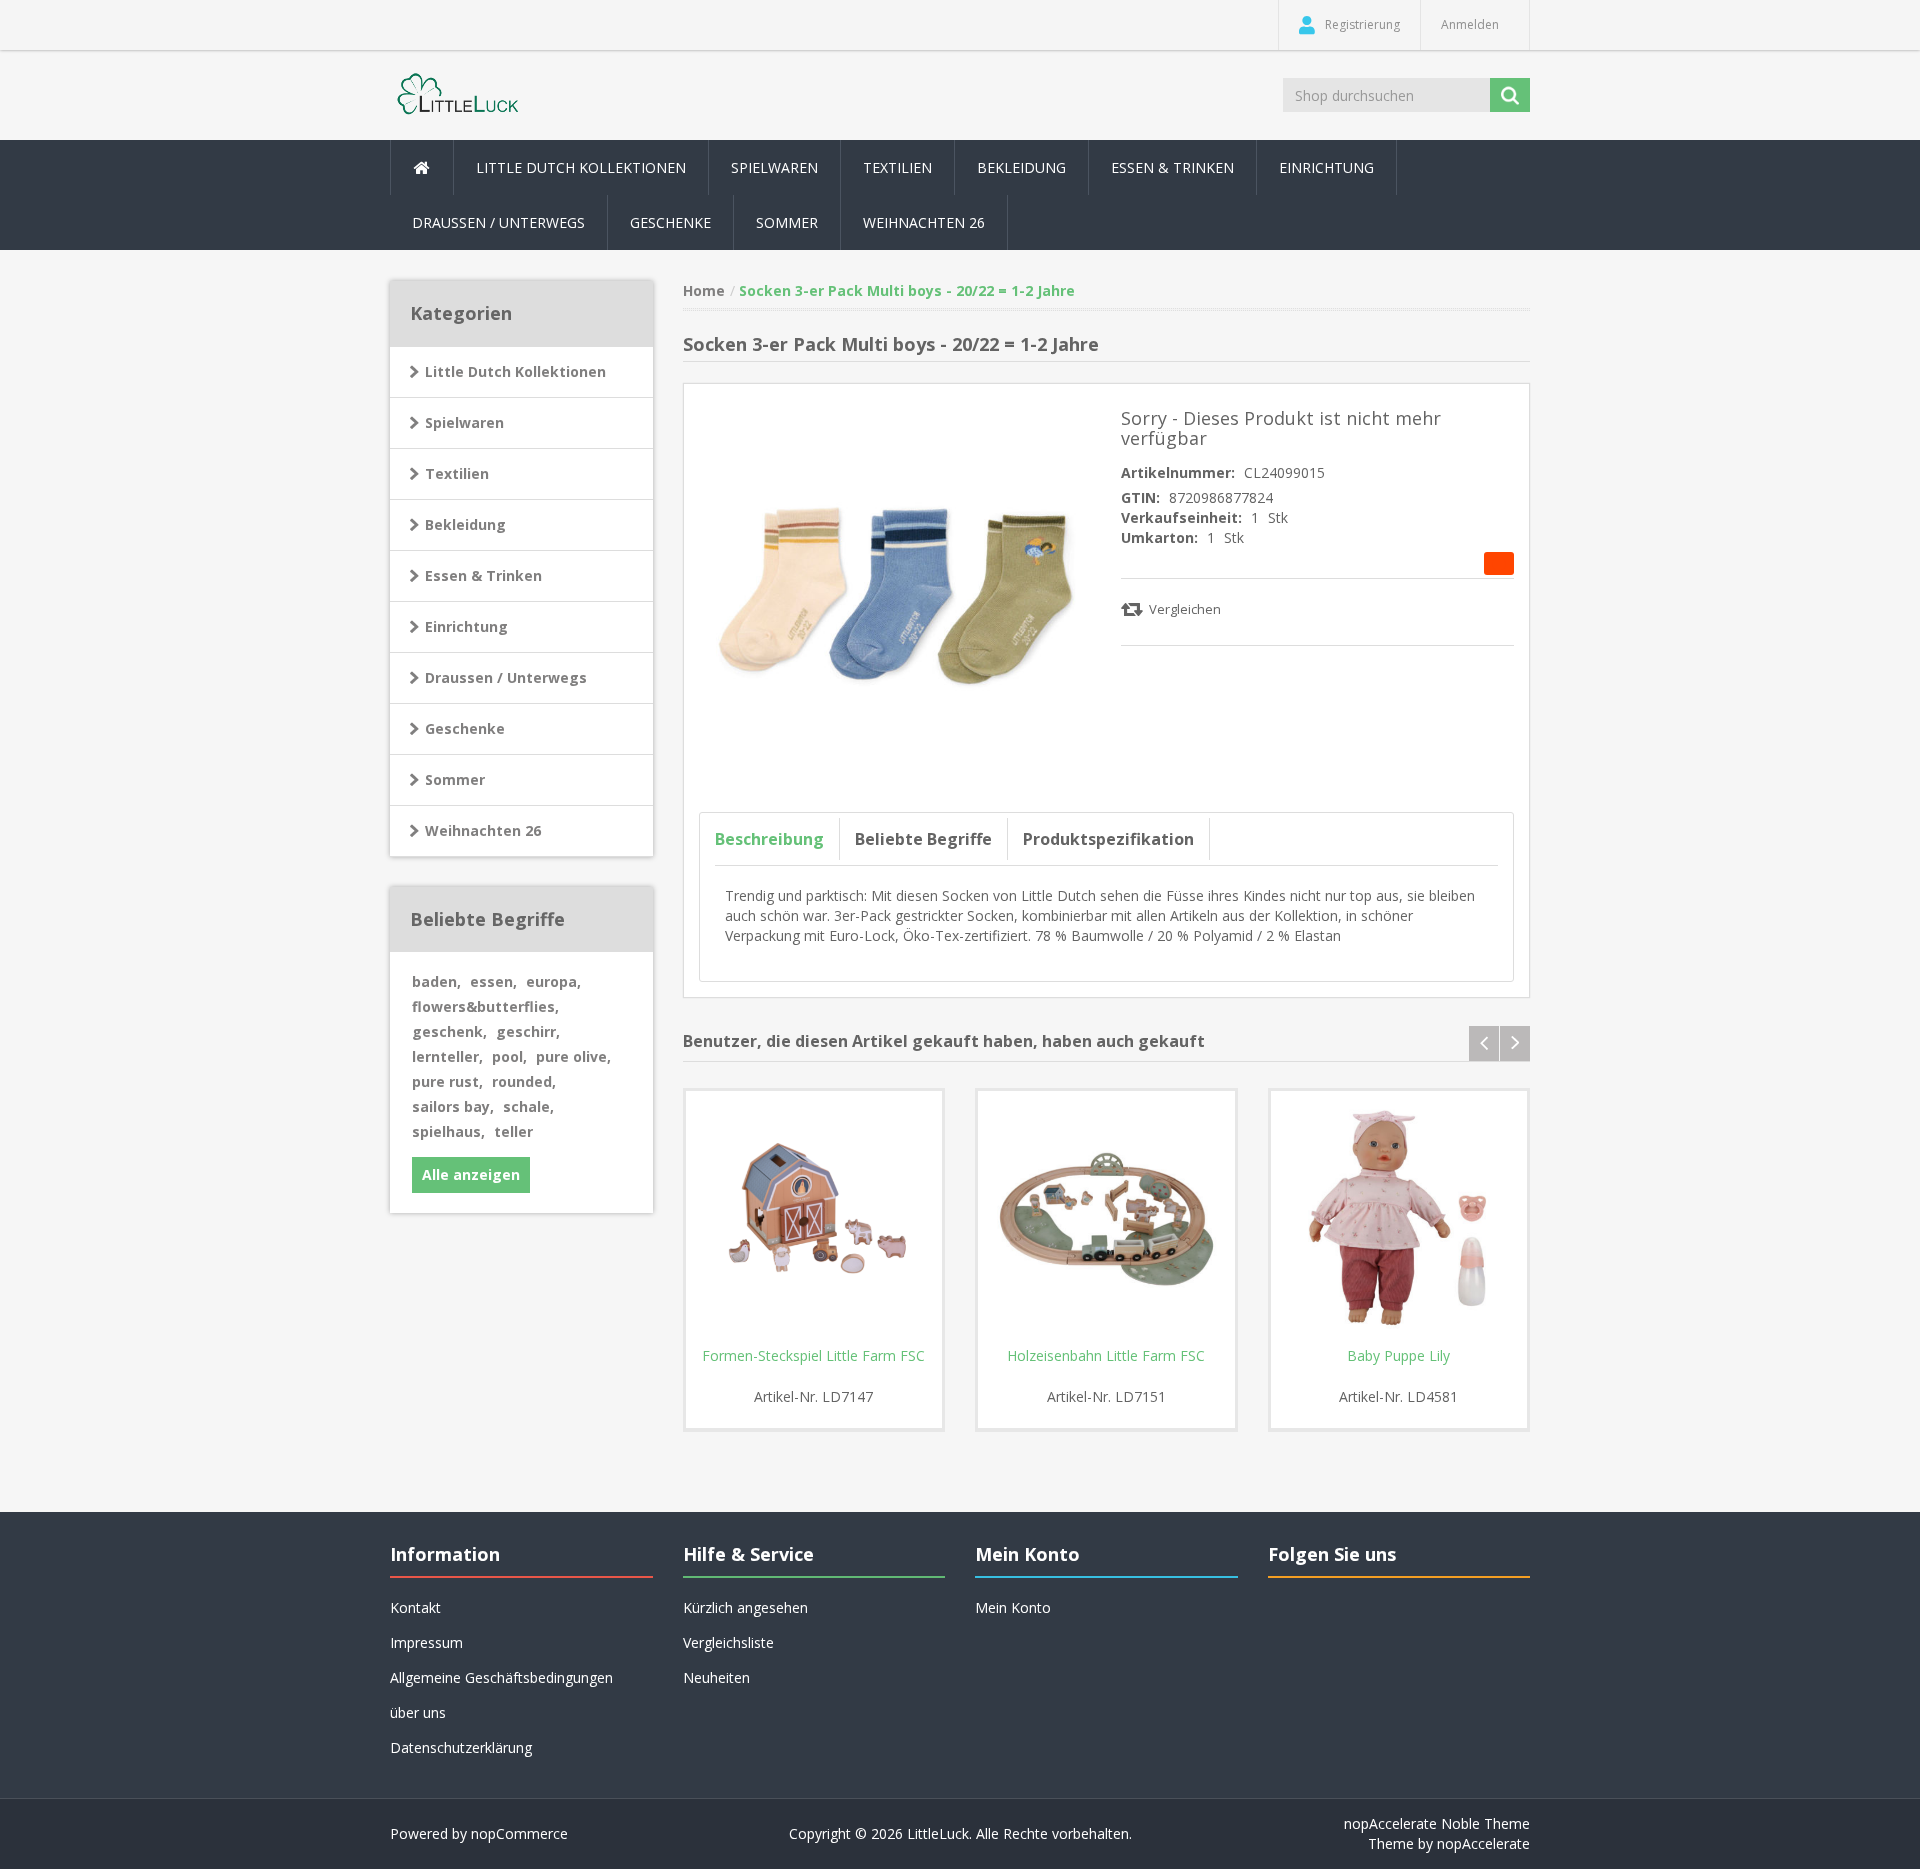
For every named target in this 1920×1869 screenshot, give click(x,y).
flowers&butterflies (485, 1006)
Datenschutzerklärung (461, 1747)
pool (509, 1056)
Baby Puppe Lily (1398, 1356)
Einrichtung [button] (1326, 167)
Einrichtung (466, 626)
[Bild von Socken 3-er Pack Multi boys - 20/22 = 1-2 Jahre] (895, 593)
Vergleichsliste (728, 1642)
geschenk (449, 1031)
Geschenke (670, 222)
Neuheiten (716, 1677)
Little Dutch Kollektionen (515, 371)
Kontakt (415, 1607)
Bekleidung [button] (1021, 167)
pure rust (447, 1081)
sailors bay (453, 1106)
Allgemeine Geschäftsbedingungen (501, 1677)
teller (513, 1131)
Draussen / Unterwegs (506, 677)
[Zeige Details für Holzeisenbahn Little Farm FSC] (1106, 1219)
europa (553, 981)
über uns (418, 1712)
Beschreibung (769, 839)
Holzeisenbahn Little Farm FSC (1106, 1356)
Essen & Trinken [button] (1172, 167)
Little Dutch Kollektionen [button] (581, 167)
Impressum (426, 1642)
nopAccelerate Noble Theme (1437, 1823)
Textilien (457, 473)
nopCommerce (519, 1833)
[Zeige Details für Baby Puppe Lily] (1399, 1219)
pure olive (573, 1056)
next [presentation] (1515, 1043)
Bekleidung (465, 524)
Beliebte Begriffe (923, 839)
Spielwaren (464, 422)
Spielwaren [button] (774, 167)
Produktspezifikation (1108, 839)
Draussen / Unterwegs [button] (498, 222)
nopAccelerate (1483, 1843)
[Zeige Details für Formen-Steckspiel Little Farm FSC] (814, 1219)
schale (528, 1106)
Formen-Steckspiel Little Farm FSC (813, 1356)
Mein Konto (1013, 1607)
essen (493, 981)
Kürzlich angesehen (745, 1607)
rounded (524, 1081)
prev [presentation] (1484, 1043)
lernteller (447, 1056)
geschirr (528, 1031)
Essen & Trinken (483, 575)
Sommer (455, 779)
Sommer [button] (787, 222)
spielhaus (448, 1131)
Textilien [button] (897, 167)
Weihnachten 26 (924, 222)
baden (436, 981)
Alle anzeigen (471, 1174)
